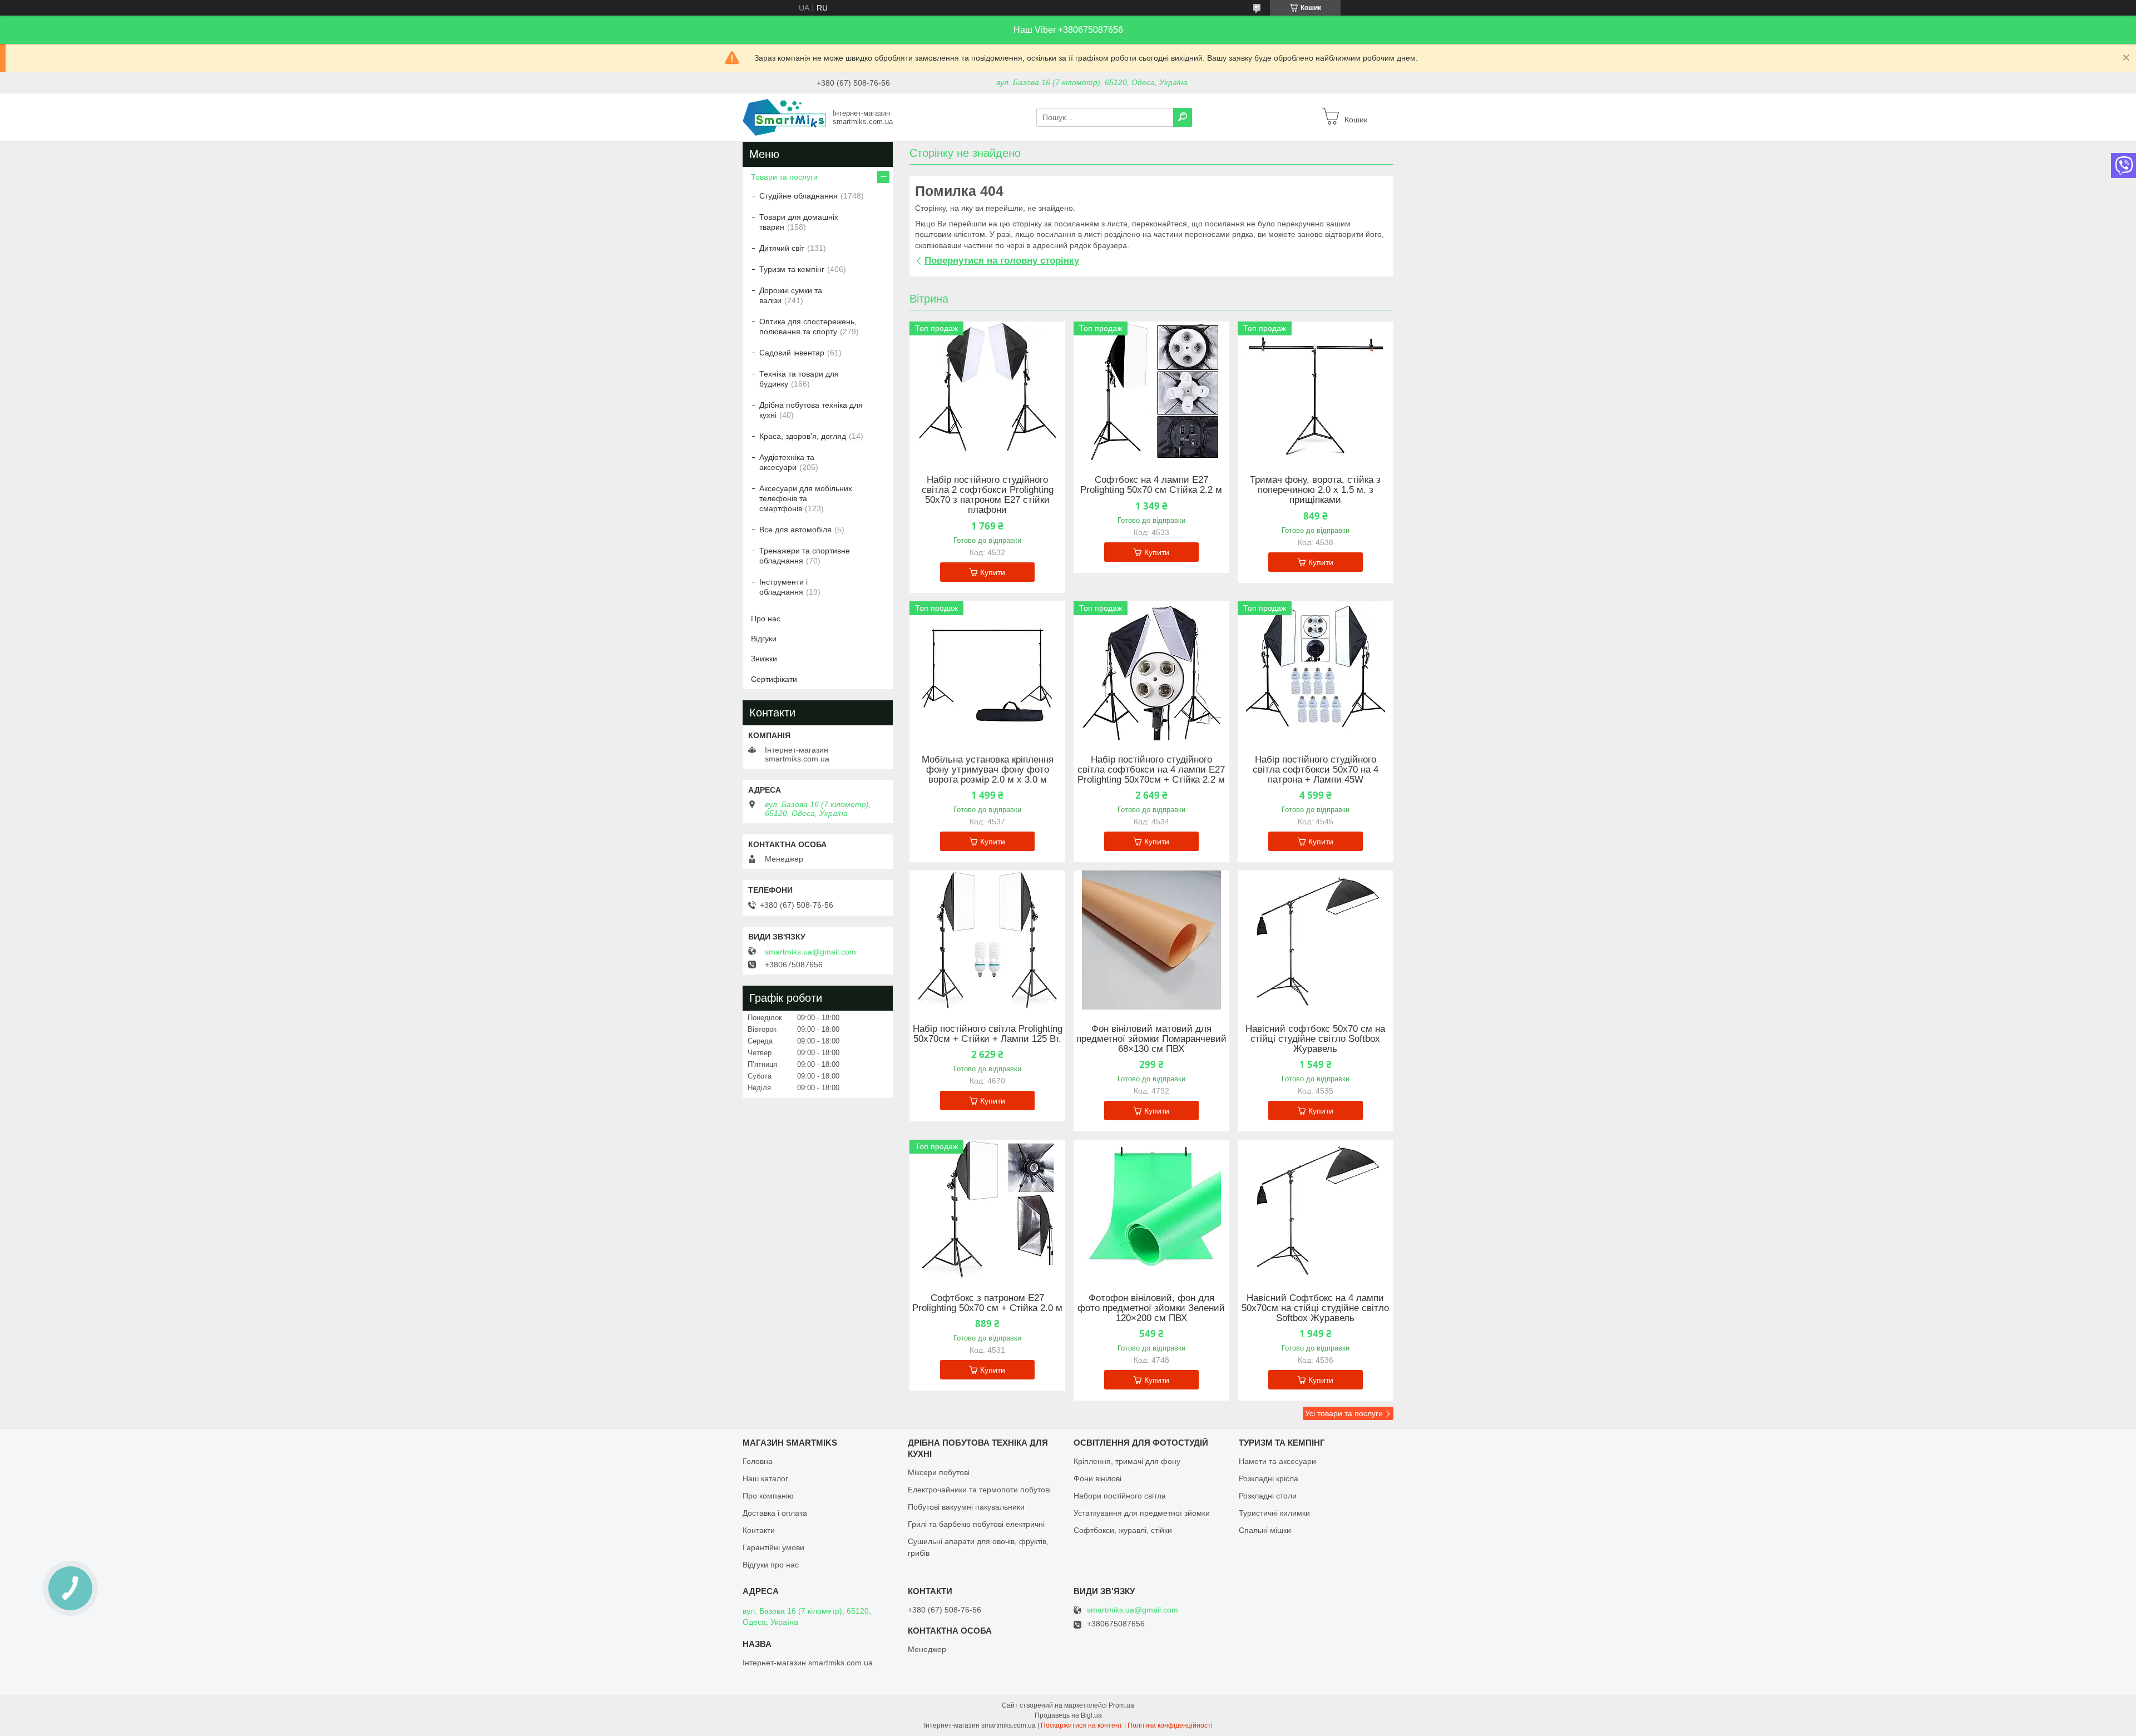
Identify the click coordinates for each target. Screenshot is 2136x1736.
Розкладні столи (1268, 1496)
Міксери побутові (939, 1472)
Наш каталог (765, 1478)
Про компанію (768, 1496)
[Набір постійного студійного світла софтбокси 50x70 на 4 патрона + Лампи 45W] (1316, 671)
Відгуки (764, 639)
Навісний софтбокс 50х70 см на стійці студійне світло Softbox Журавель (1315, 1039)
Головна (758, 1461)
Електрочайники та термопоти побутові (979, 1490)
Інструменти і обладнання (783, 587)
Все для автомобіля (795, 530)
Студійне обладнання (798, 196)
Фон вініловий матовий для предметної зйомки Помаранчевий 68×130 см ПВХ (1151, 1039)
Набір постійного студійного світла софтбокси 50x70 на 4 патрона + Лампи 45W (1316, 770)
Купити (993, 572)
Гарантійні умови (773, 1547)
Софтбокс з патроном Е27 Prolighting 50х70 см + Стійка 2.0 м (987, 1303)
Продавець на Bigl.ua (1068, 1715)
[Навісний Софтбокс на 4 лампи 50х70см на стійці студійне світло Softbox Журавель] (1316, 1209)
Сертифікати (774, 679)
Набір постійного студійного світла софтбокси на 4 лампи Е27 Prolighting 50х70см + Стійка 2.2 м (1151, 770)
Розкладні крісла (1269, 1478)
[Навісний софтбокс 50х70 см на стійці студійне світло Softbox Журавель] (1316, 940)
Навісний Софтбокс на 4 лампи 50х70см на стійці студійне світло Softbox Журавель (1315, 1308)
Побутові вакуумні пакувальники (966, 1507)
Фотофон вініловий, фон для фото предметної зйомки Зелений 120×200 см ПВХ (1151, 1308)
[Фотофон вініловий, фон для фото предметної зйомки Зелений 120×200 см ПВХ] (1151, 1209)
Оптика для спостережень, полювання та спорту (808, 327)
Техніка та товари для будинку (799, 379)
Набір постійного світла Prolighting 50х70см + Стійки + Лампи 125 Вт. (988, 1034)
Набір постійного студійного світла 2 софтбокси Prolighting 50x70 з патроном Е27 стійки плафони (988, 495)
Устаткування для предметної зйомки (1142, 1513)
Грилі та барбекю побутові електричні (976, 1524)
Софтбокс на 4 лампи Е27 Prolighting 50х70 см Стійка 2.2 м (1151, 485)
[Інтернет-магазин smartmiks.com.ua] (784, 117)
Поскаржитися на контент (1082, 1725)
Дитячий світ (782, 248)
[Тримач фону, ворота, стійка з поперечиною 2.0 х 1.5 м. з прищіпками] (1316, 391)
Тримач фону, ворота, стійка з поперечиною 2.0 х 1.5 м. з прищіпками (1315, 490)
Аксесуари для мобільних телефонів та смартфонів (806, 498)
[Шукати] (1183, 117)
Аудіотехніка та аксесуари (787, 462)
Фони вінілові (1097, 1478)
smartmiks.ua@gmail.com (810, 952)
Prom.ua (1121, 1705)
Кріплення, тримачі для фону (1127, 1461)
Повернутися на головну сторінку (1002, 261)
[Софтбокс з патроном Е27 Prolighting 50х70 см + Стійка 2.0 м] (987, 1209)
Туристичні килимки (1274, 1513)
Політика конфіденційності (1170, 1725)
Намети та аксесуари (1277, 1461)
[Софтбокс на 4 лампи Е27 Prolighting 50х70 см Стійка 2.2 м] (1151, 391)
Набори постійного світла (1120, 1496)
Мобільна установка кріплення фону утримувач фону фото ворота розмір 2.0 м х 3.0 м (988, 770)
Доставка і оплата (775, 1513)
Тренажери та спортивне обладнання (805, 556)
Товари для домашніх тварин (799, 222)
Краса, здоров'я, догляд (803, 436)
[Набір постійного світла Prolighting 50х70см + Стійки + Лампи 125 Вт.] (987, 940)
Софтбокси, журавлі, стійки (1123, 1530)
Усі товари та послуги (1344, 1413)
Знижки (764, 659)
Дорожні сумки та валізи (791, 295)
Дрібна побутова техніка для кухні (811, 410)
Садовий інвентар (792, 353)
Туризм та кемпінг (792, 269)
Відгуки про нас (771, 1565)
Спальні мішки (1265, 1530)
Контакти (759, 1530)
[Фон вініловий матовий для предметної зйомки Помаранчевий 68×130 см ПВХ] (1151, 940)
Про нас (766, 619)
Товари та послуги (784, 177)
